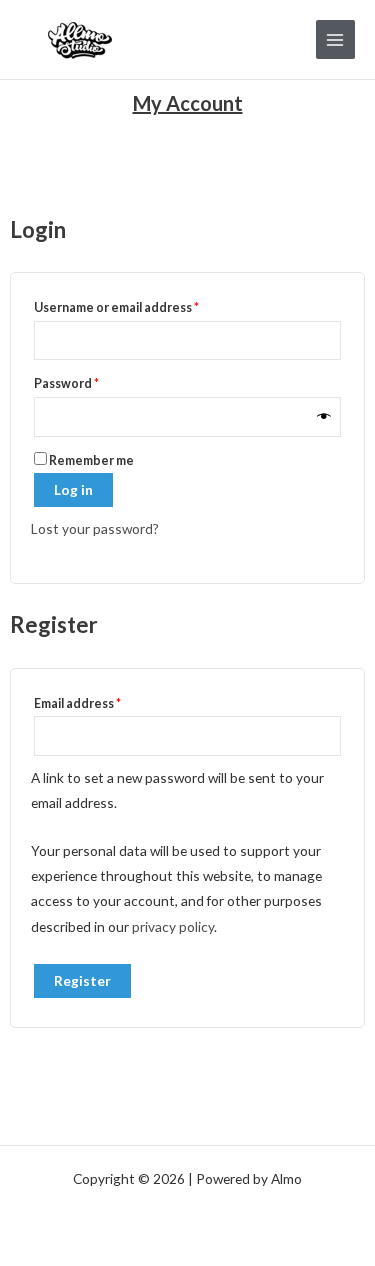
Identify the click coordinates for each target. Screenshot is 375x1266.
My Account (188, 103)
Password (93, 381)
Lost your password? (95, 528)
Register (82, 980)
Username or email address (143, 305)
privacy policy (173, 926)
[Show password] (324, 416)
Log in (73, 489)
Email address (104, 701)
